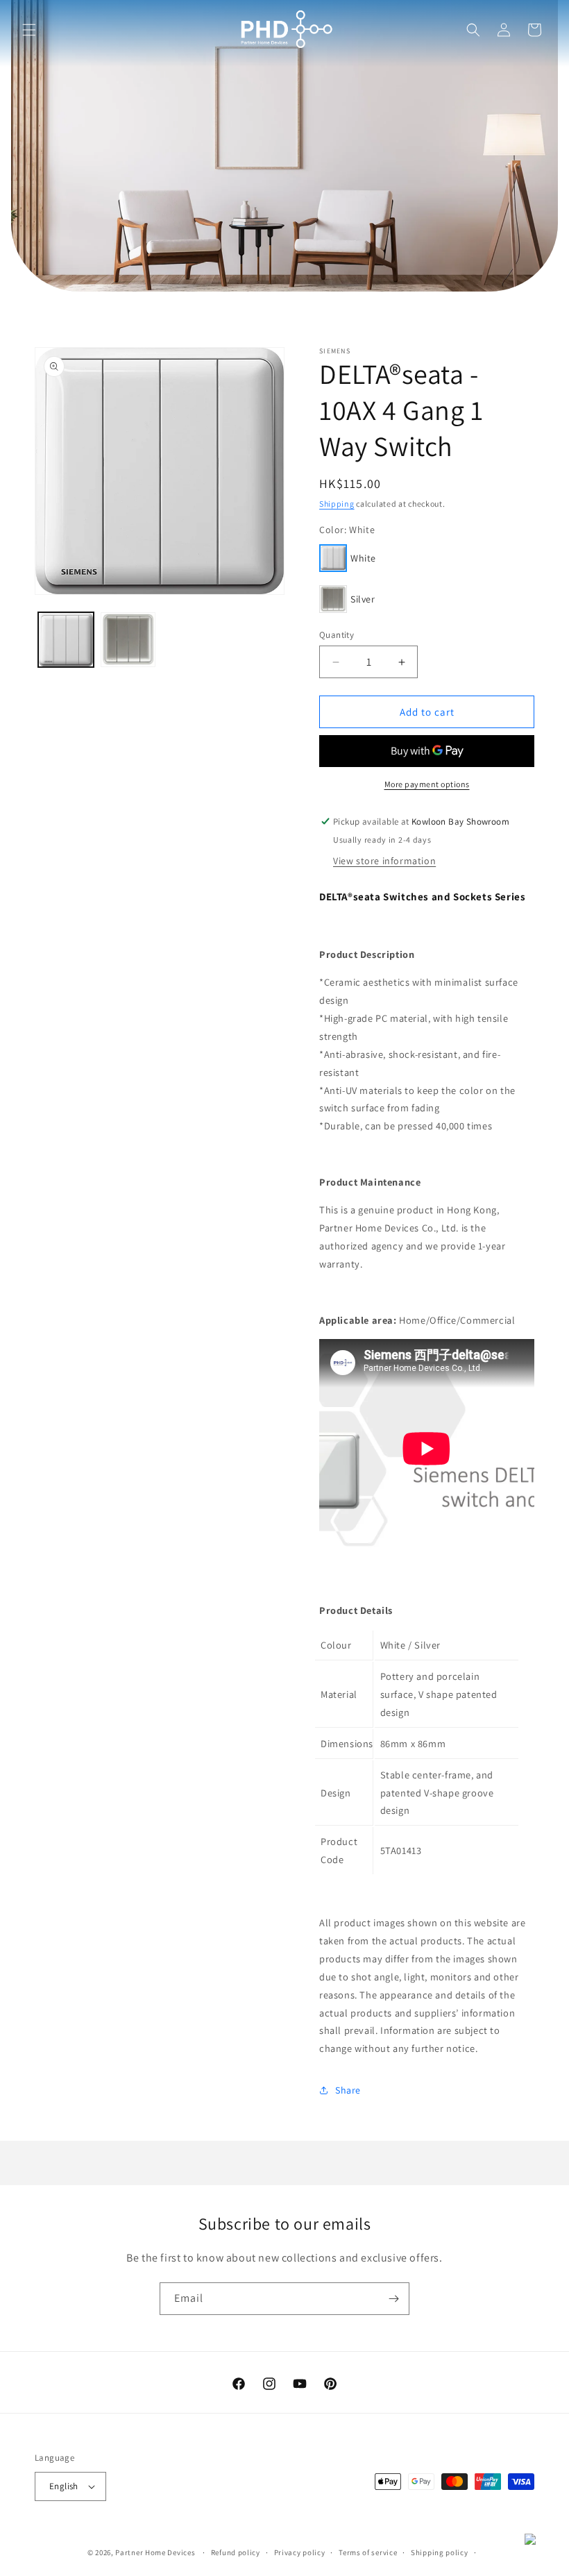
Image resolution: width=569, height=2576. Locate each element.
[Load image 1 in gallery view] (66, 640)
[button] (29, 30)
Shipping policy (440, 2552)
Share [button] (348, 2090)
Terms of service (368, 2552)
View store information (384, 861)
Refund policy (236, 2552)
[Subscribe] (393, 2299)
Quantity (337, 635)
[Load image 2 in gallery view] (128, 640)
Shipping (337, 504)
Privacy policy (300, 2552)
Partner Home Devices (155, 2552)
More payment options (427, 784)
